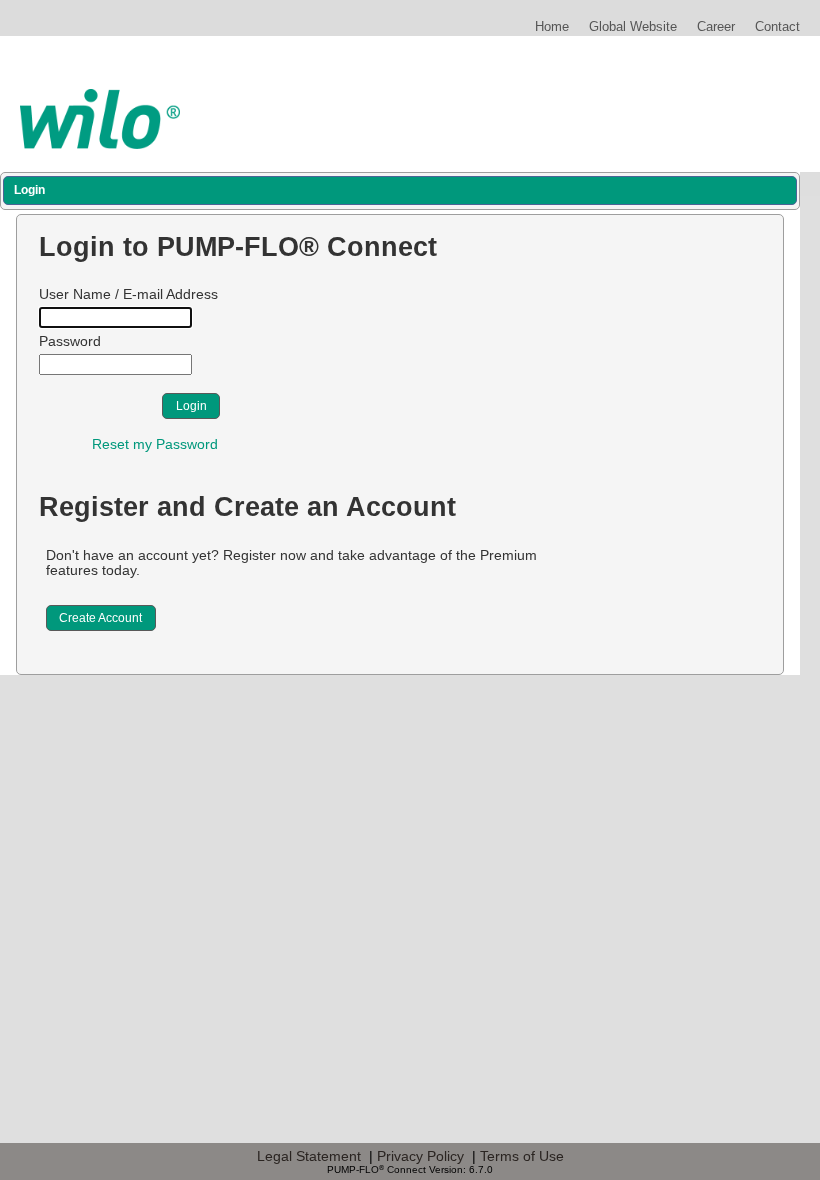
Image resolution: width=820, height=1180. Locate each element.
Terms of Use (522, 1156)
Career (716, 26)
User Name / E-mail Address (128, 294)
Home (552, 26)
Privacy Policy (420, 1156)
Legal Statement (309, 1156)
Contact (777, 26)
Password (70, 341)
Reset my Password (155, 444)
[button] (190, 406)
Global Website (633, 26)
